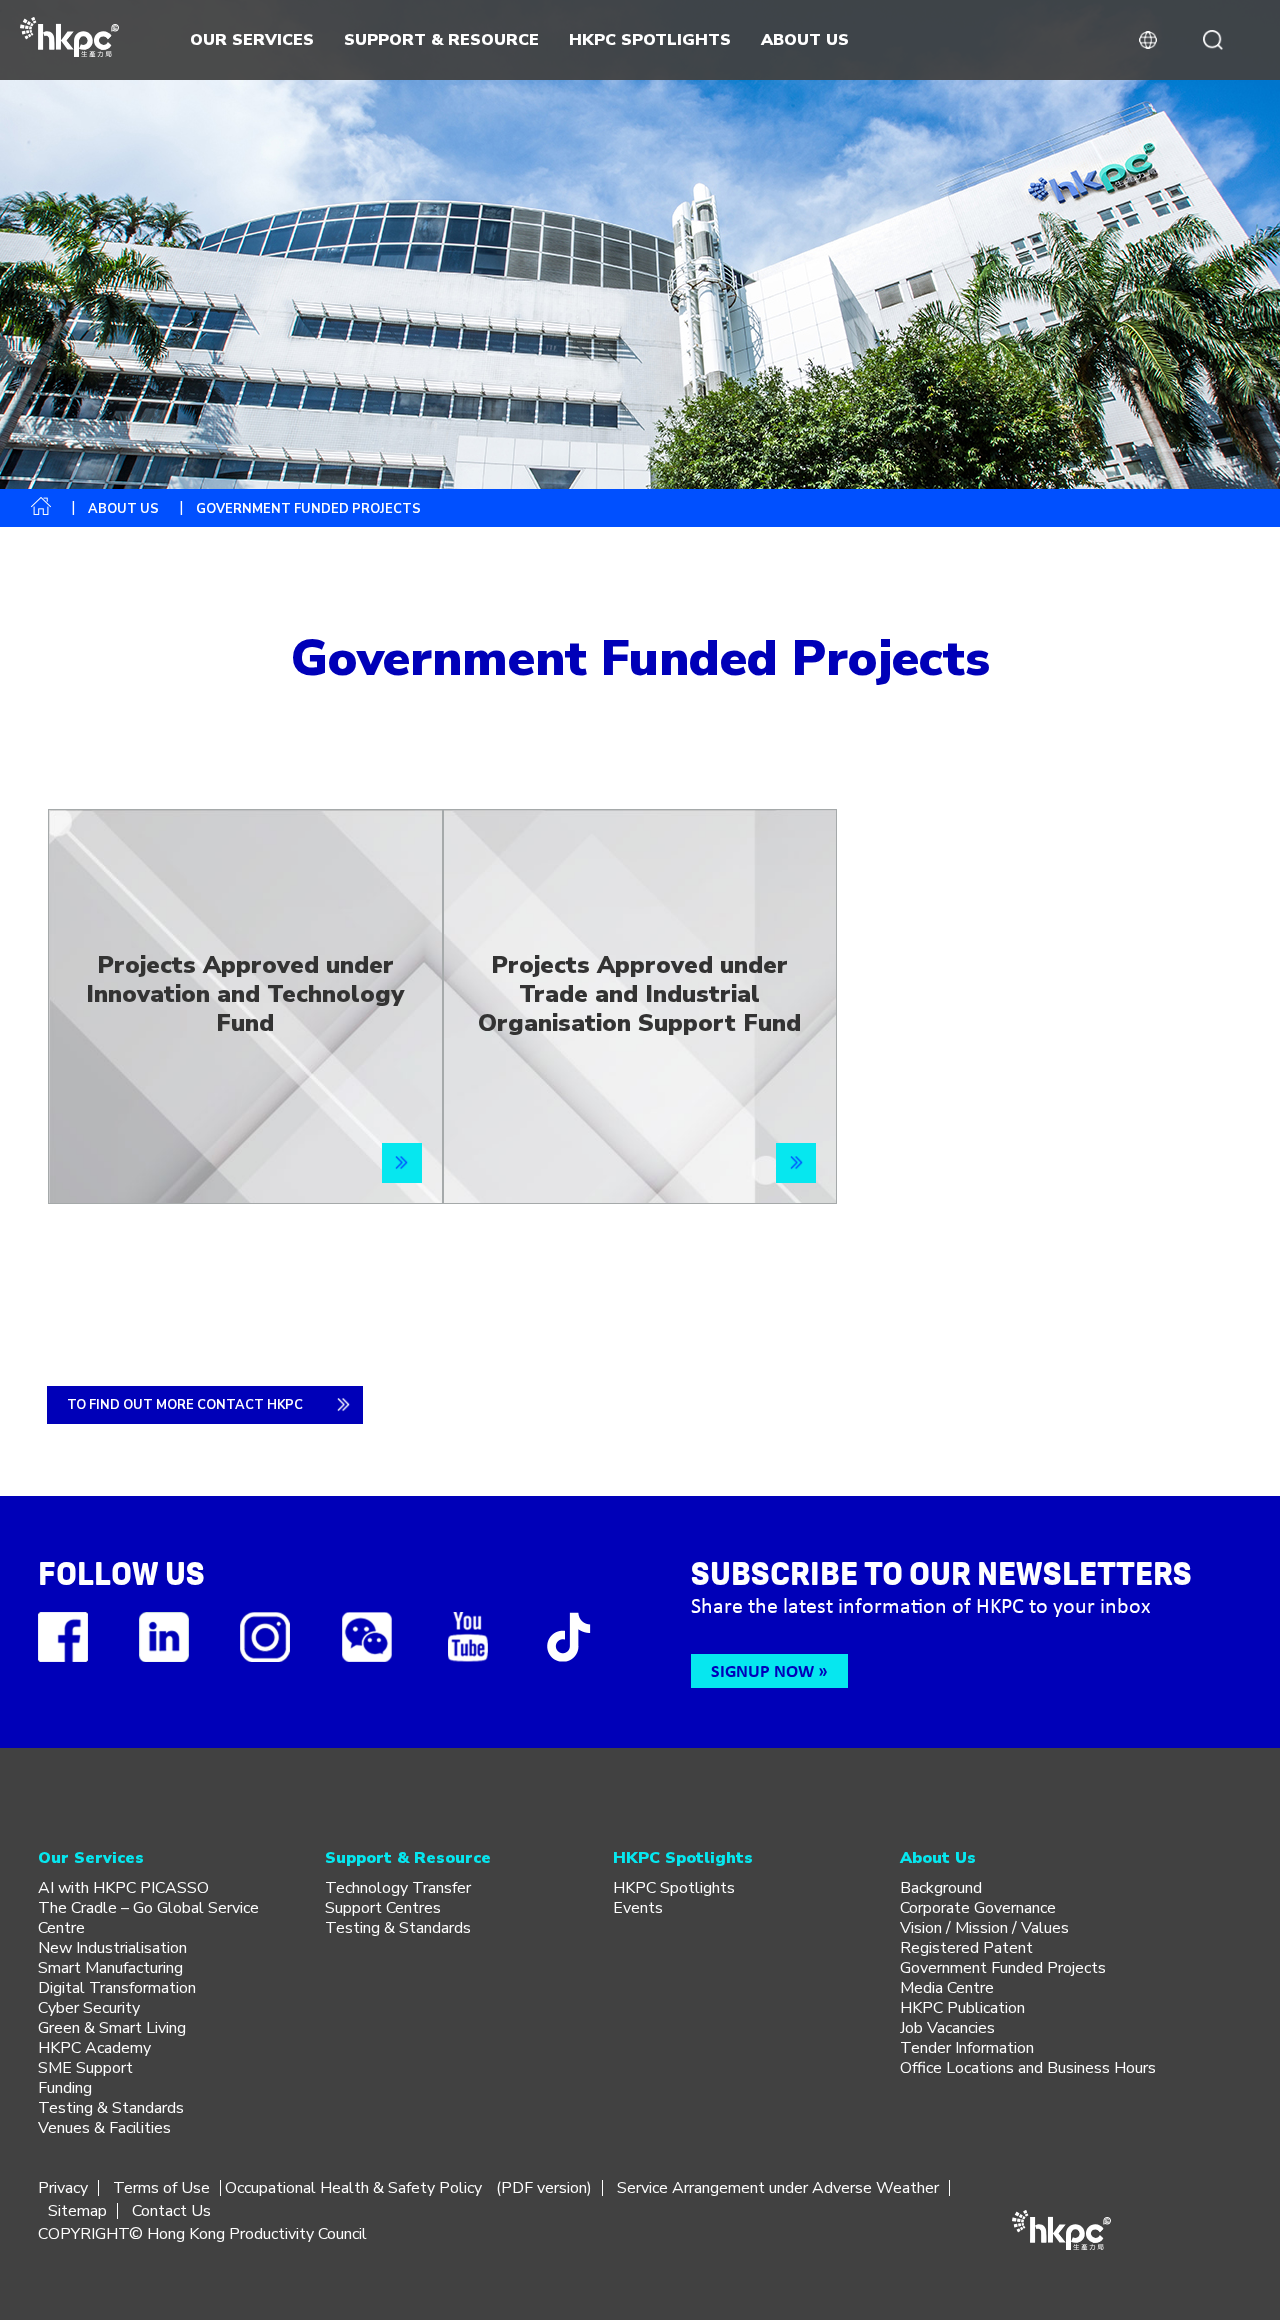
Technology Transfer (398, 1888)
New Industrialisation (112, 1948)
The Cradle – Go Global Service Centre (148, 1918)
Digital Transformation (117, 1988)
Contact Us (171, 2211)
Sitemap (77, 2211)
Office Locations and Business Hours (1028, 2068)
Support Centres (383, 1908)
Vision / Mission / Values (984, 1928)
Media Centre (947, 1988)
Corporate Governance (978, 1908)
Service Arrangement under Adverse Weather (778, 2188)
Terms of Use (161, 2188)
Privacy (63, 2188)
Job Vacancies (947, 2028)
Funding (65, 2088)
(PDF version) (544, 2188)
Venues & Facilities (104, 2128)
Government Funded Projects (1003, 1968)
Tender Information (967, 2048)
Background (941, 1888)
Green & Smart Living (112, 2028)
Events (638, 1908)
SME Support (85, 2068)
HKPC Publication (962, 2008)
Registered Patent (966, 1948)
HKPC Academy (94, 2048)
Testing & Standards (111, 2108)
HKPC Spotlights (674, 1888)
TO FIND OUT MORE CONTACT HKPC (185, 1405)
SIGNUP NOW (762, 1670)
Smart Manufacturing (110, 1968)
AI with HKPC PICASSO (123, 1888)
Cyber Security (89, 2008)
